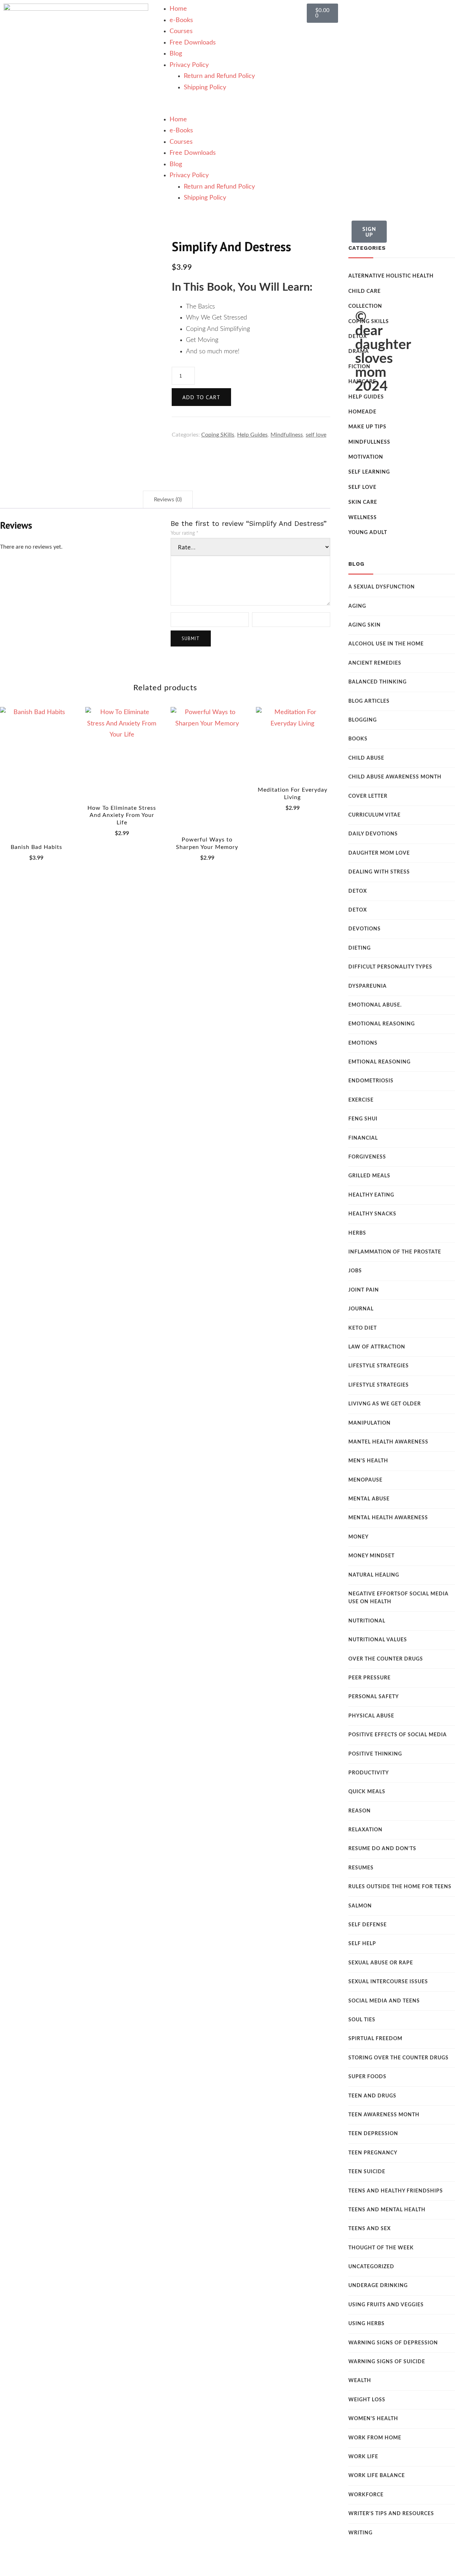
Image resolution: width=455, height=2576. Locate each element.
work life (363, 2457)
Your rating (184, 533)
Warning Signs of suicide (387, 2362)
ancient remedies (375, 663)
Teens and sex (370, 2229)
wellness (363, 518)
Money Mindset (371, 1556)
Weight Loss (367, 2400)
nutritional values (378, 1640)
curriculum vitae (374, 815)
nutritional (367, 1621)
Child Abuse (366, 758)
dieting (360, 948)
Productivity (369, 1773)
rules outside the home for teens (400, 1887)
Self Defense (368, 1925)
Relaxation (365, 1830)
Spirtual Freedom (375, 2039)
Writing (360, 2533)
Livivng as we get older (385, 1404)
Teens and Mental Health (387, 2210)
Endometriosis (371, 1081)
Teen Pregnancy (373, 2153)
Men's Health (368, 1461)
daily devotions (373, 834)
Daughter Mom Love (379, 853)
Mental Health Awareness (388, 1518)
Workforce (366, 2495)
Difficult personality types (390, 967)
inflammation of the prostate (395, 1252)
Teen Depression (373, 2134)
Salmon (360, 1906)
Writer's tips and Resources (391, 2514)
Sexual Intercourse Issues (388, 1982)
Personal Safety (374, 1697)
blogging (363, 720)
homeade (362, 412)
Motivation (366, 457)
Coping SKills (218, 435)
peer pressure (370, 1678)
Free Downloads (193, 43)
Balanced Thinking (378, 682)
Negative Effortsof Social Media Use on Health (398, 1598)
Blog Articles (369, 701)
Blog (176, 54)
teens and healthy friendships (396, 2191)
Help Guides (252, 435)
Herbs (357, 1233)
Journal (361, 1309)
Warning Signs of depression (393, 2343)
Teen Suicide (367, 2172)
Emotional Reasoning (382, 1024)
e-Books (181, 20)
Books (358, 739)
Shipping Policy (205, 88)
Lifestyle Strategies (379, 1366)
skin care (363, 502)
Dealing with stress (379, 872)
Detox (358, 891)
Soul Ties (362, 2020)
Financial (363, 1138)
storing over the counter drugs (398, 2058)
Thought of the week (381, 2248)
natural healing (374, 1575)
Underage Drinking (378, 2286)
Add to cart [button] (36, 770)
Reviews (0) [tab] (168, 500)
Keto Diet (363, 1328)
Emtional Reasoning (379, 1062)
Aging (357, 606)
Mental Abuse (369, 1499)
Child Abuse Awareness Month (395, 777)
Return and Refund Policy (219, 76)
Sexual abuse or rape (381, 1963)
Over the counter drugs (386, 1659)
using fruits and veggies (386, 2305)
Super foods (367, 2077)
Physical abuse (371, 1716)
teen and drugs (372, 2096)
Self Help (362, 1944)
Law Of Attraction (377, 1347)
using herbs (366, 2324)
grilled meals (369, 1176)
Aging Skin (365, 625)
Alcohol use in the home (386, 644)
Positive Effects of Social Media (398, 1735)
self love (316, 435)
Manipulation (370, 1423)
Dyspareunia (368, 986)
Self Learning (369, 472)
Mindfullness (287, 435)
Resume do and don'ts (382, 1849)
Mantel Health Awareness (388, 1442)
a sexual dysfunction (382, 587)
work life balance (377, 2476)
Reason (360, 1811)
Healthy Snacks (372, 1214)
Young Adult (368, 533)
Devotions (365, 929)
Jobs (355, 1271)
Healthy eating (371, 1195)
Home (178, 9)
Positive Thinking (375, 1754)
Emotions (363, 1043)
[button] (228, 109)
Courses (181, 31)
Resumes (361, 1868)
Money (358, 1537)
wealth (360, 2381)
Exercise (361, 1100)
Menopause (365, 1480)
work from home (375, 2438)
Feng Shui (363, 1119)
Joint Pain (364, 1290)
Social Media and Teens (384, 2001)
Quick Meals (367, 1792)
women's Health (373, 2419)
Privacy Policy (189, 65)
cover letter (368, 796)
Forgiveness (367, 1157)
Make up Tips (367, 427)
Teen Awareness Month (384, 2115)
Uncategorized (371, 2267)
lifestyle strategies (379, 1385)
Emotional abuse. (375, 1005)
